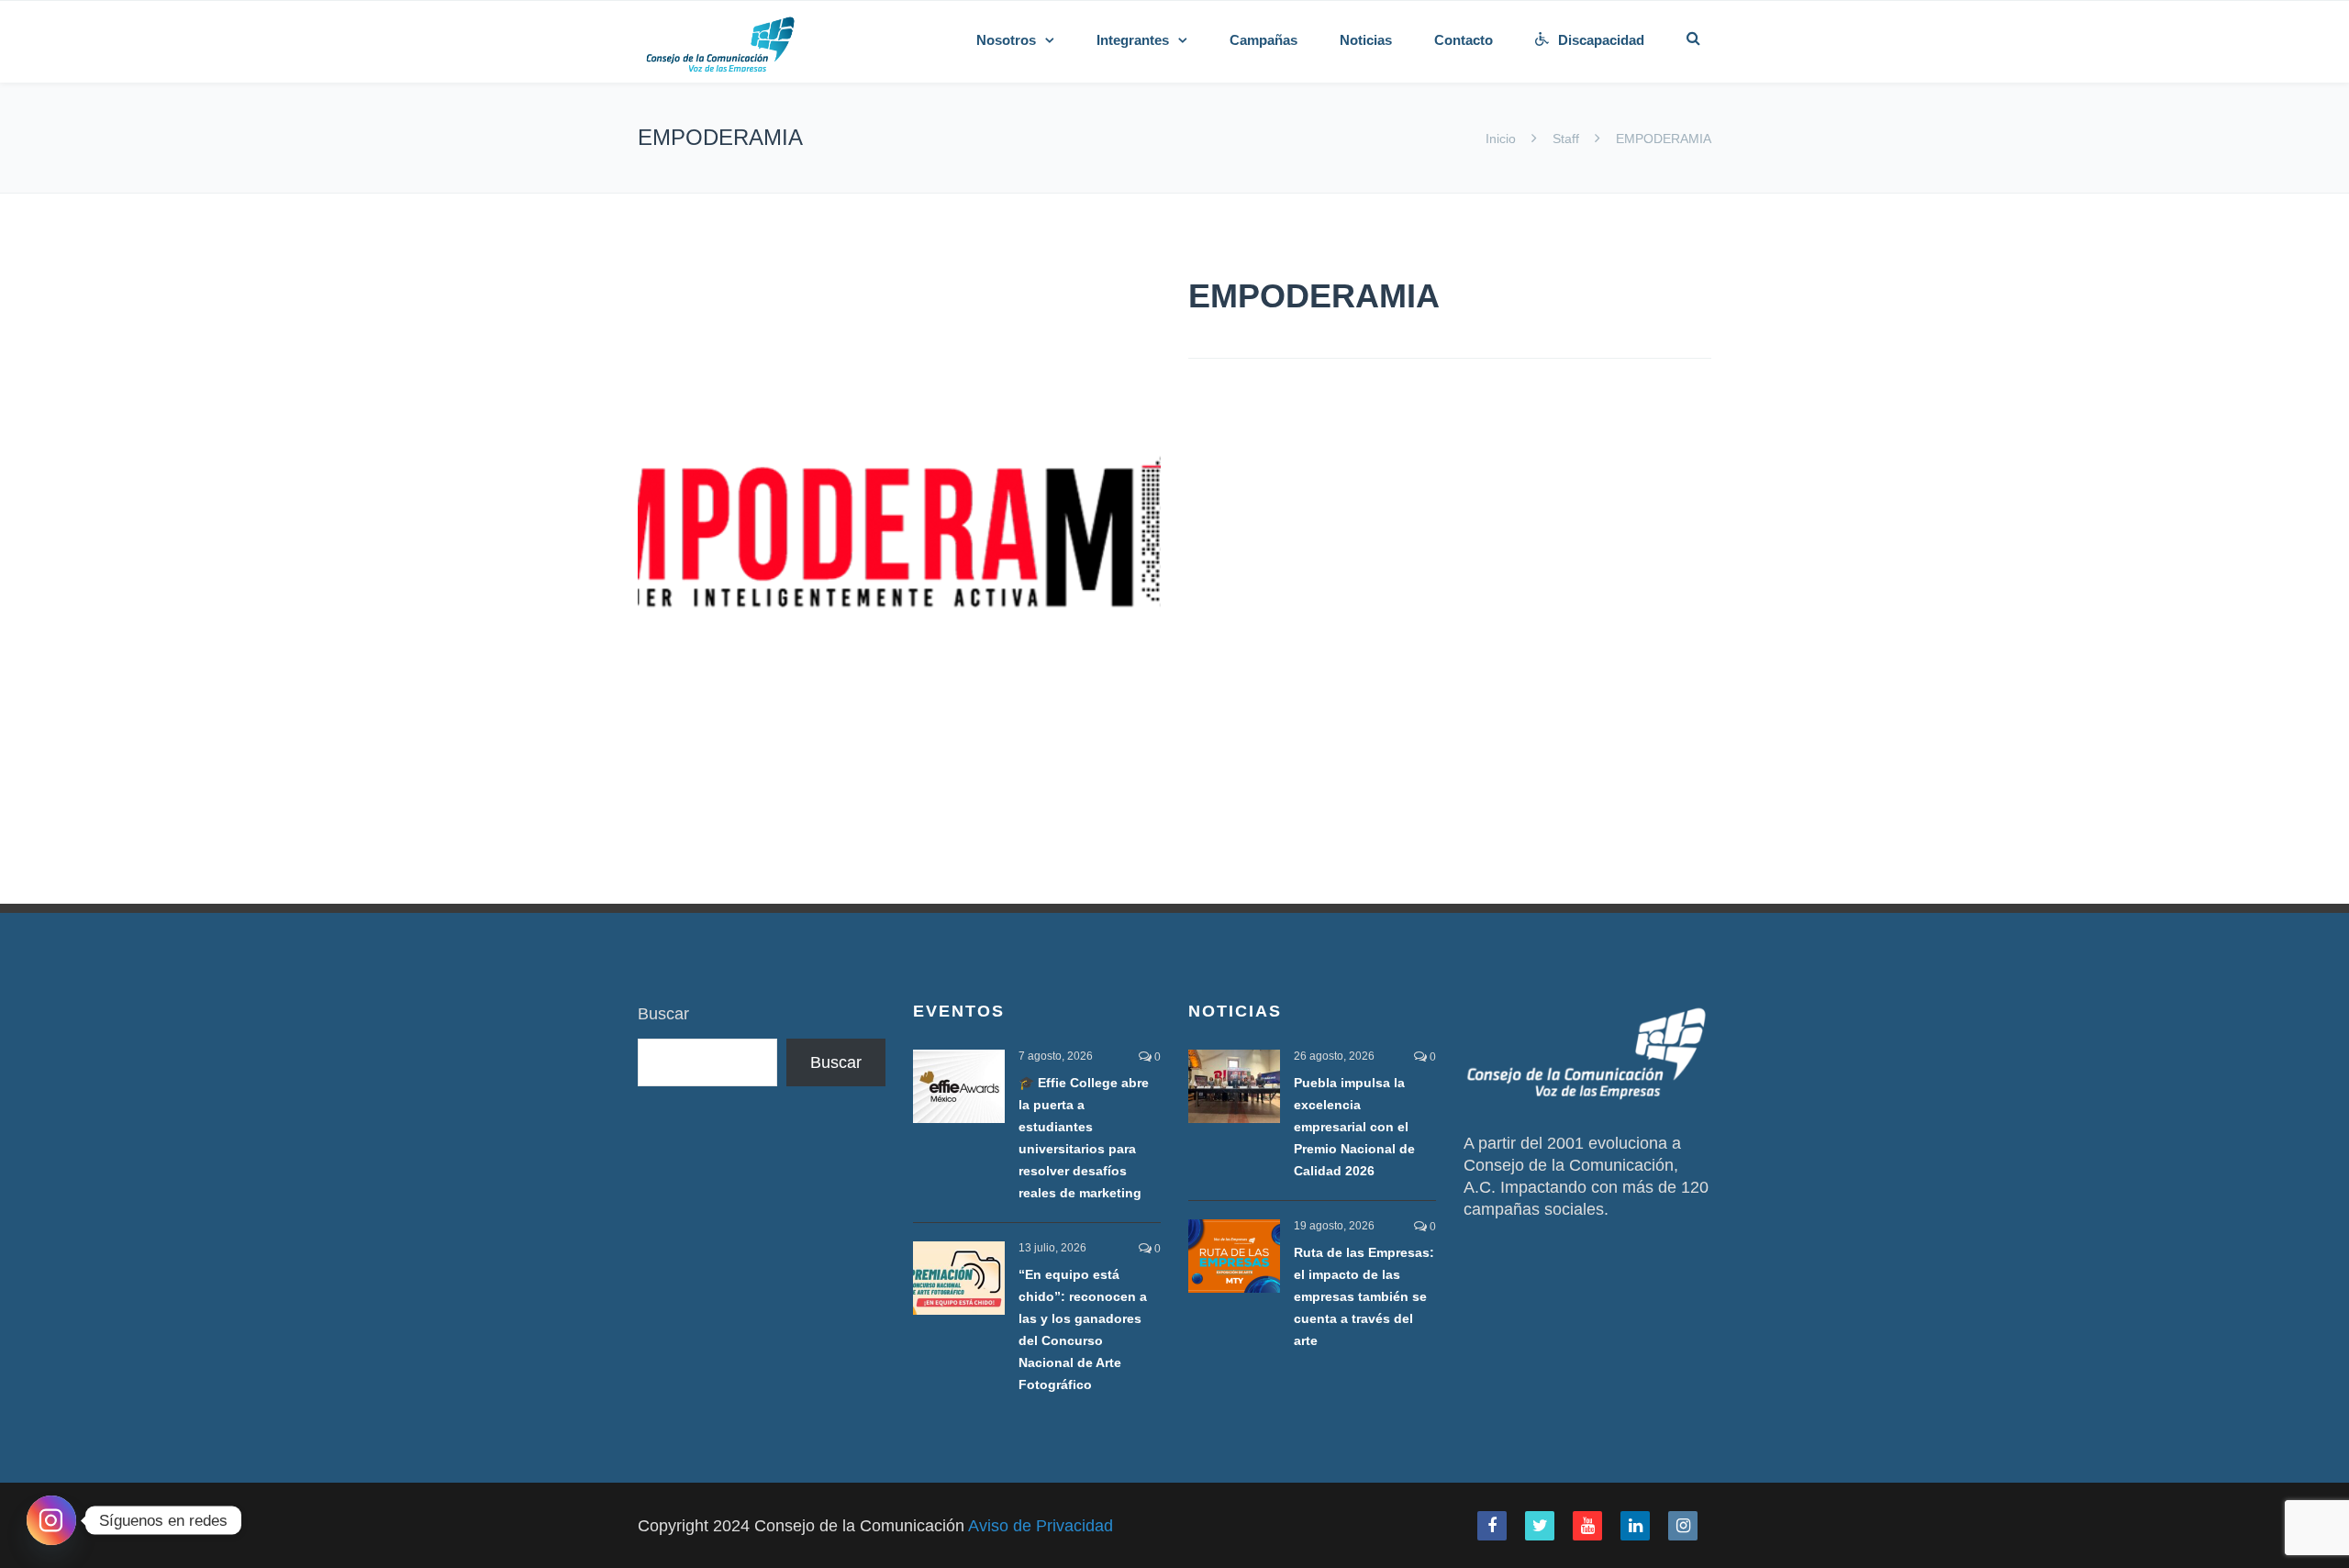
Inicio (1503, 139)
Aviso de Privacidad (1041, 1526)
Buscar (663, 1014)
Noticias (1366, 40)
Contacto (1464, 40)
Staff (1566, 139)
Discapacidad (1601, 40)
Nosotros (1006, 40)
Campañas (1264, 40)
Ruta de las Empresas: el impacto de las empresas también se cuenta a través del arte (1364, 1296)
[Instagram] (51, 1520)
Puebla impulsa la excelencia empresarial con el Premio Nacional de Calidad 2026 (1354, 1127)
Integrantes (1133, 40)
